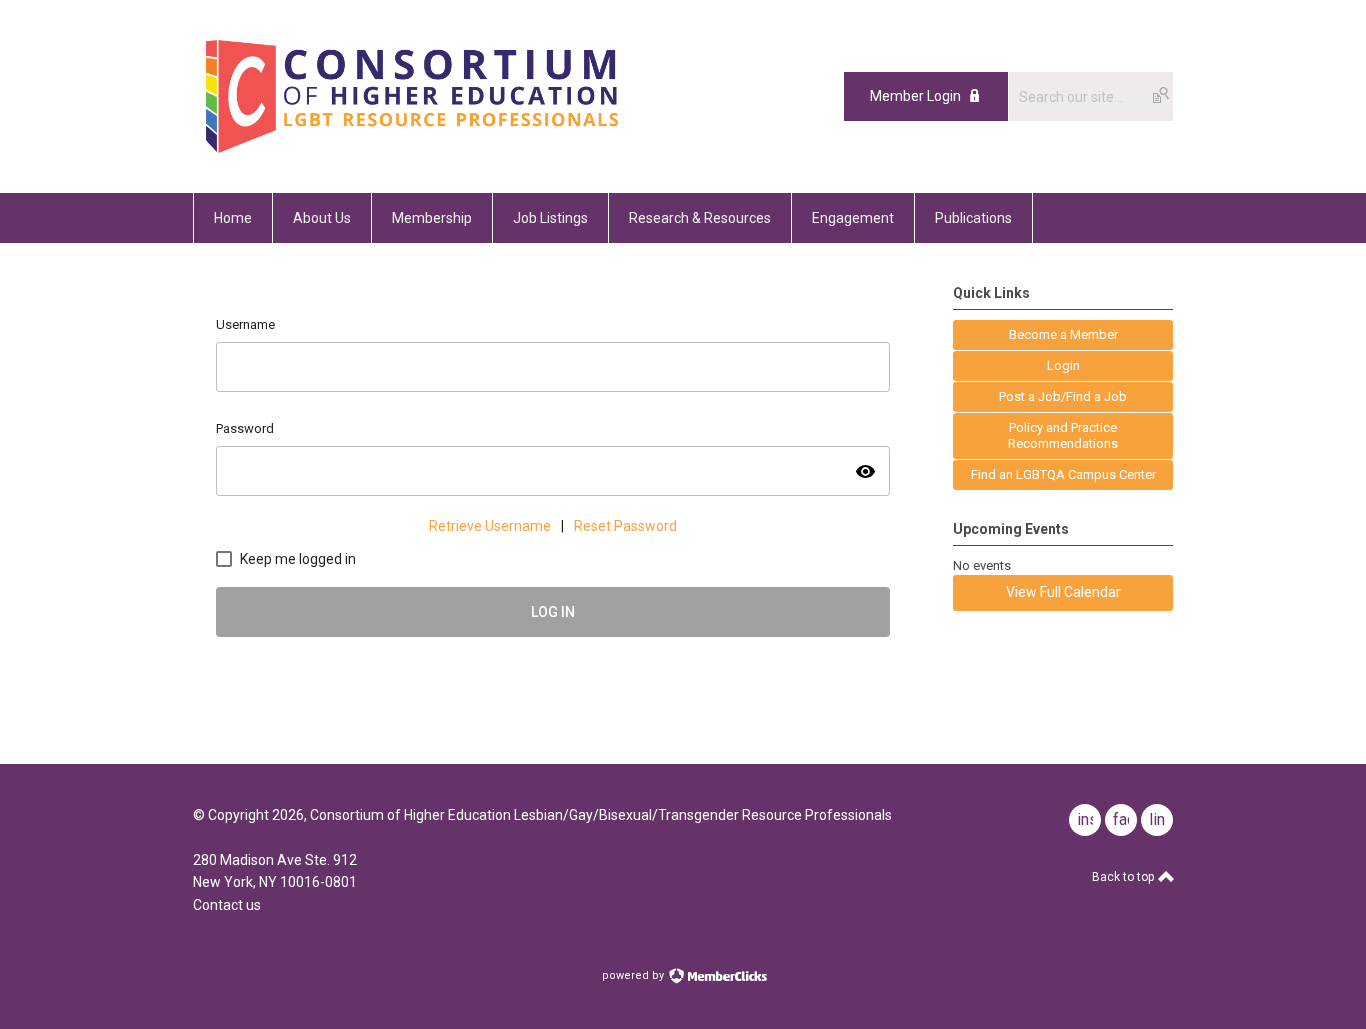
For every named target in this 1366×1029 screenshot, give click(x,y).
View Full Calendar (1063, 592)
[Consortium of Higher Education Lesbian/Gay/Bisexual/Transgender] (465, 148)
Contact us (227, 905)
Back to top (1124, 877)
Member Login (915, 96)
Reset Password (625, 526)
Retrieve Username (490, 526)
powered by (634, 975)
